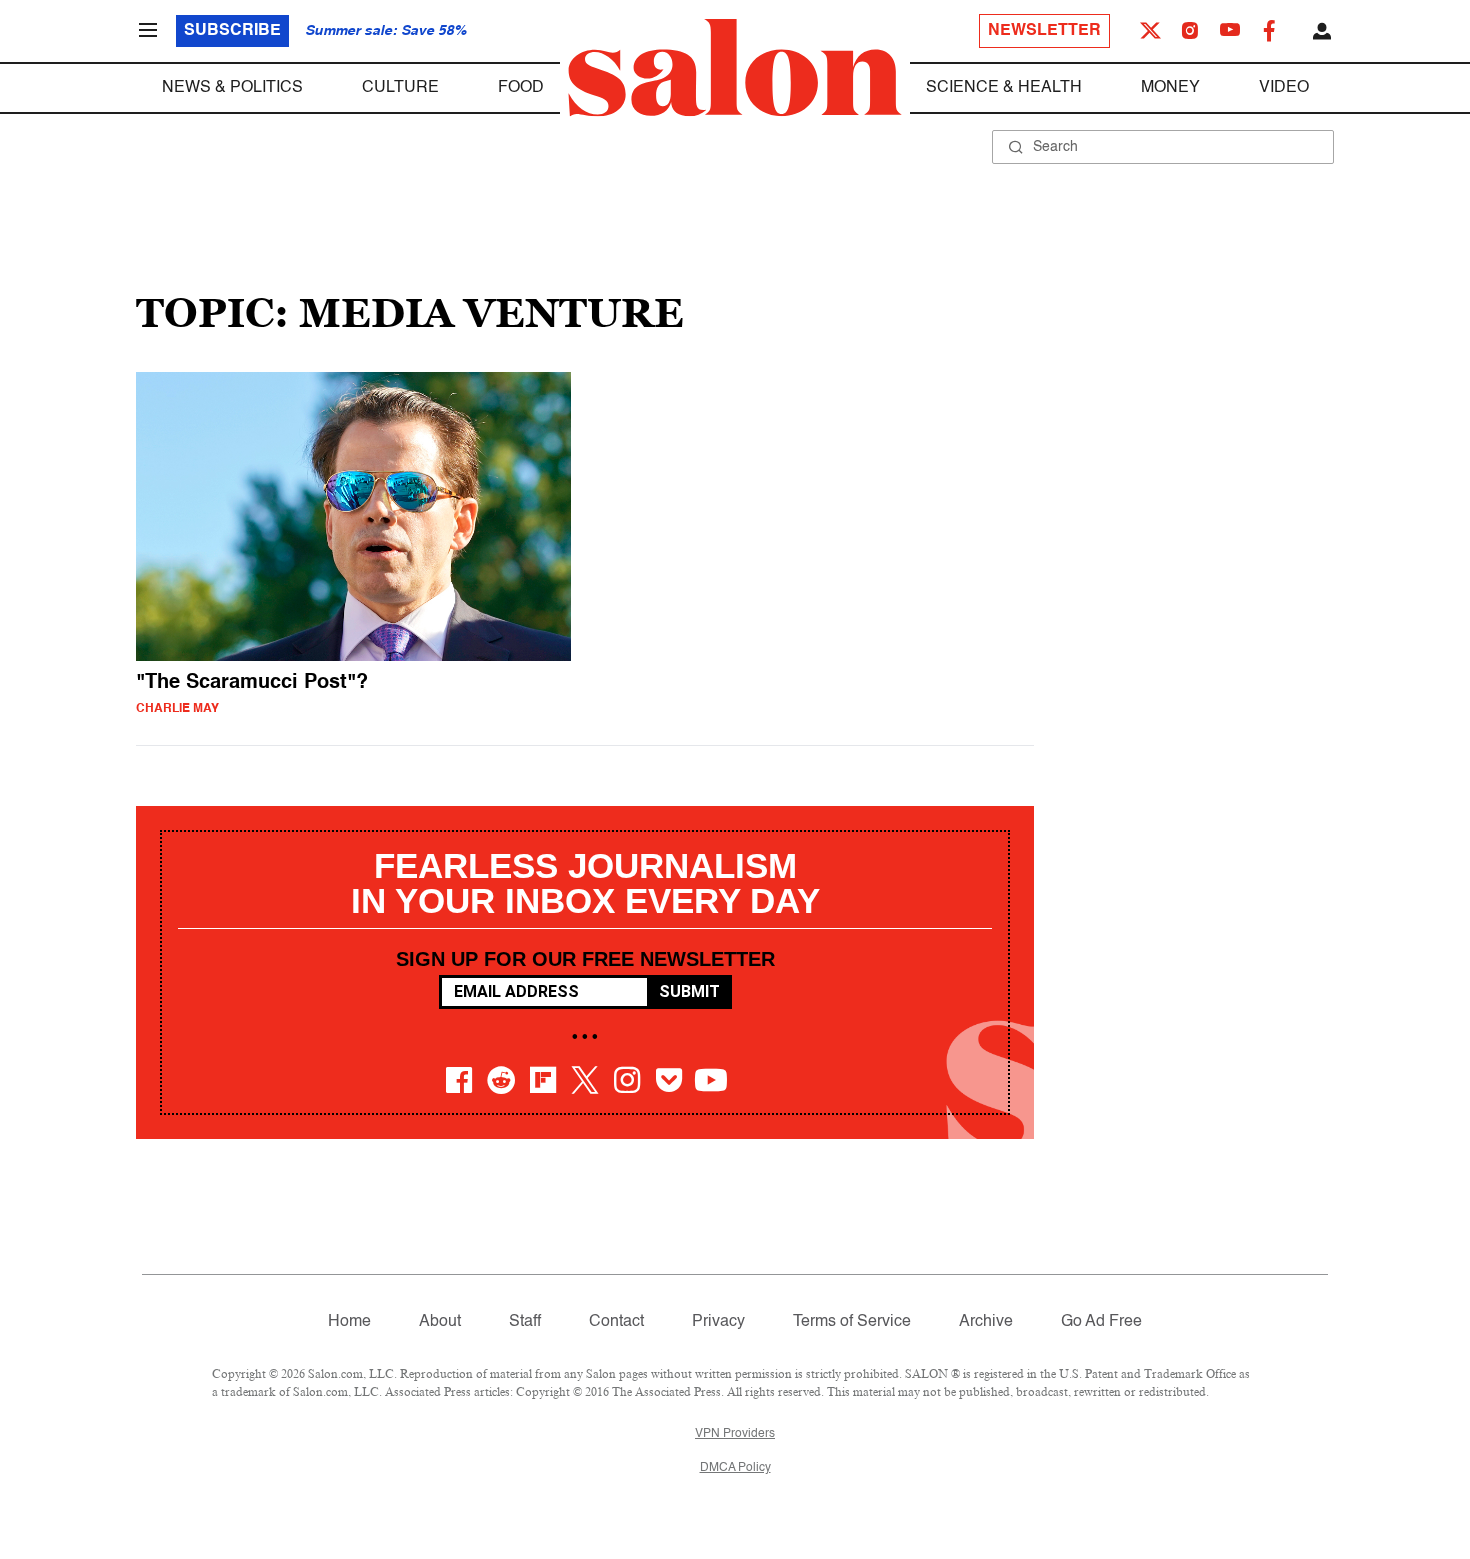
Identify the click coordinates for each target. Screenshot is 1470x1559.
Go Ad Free (1101, 1322)
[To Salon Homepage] (735, 68)
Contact (616, 1322)
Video (1284, 88)
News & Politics (232, 88)
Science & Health (1004, 88)
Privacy (718, 1322)
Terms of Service (852, 1322)
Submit (689, 991)
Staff (525, 1322)
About (440, 1322)
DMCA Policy (735, 1468)
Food (521, 88)
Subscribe (232, 31)
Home (349, 1322)
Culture (400, 88)
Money (1170, 88)
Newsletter (1044, 31)
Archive (986, 1322)
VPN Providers (735, 1434)
